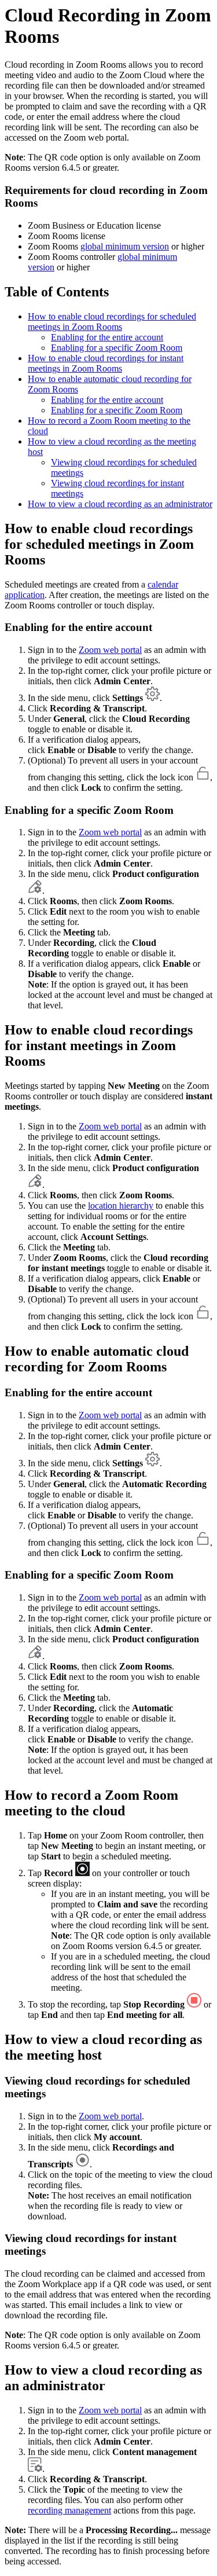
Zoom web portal (110, 650)
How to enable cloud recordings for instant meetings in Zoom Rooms (106, 363)
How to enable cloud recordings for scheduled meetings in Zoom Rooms (112, 322)
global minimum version (125, 246)
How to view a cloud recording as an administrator (120, 504)
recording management (69, 2510)
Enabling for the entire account (107, 337)
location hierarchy (121, 1206)
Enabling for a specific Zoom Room (117, 348)
